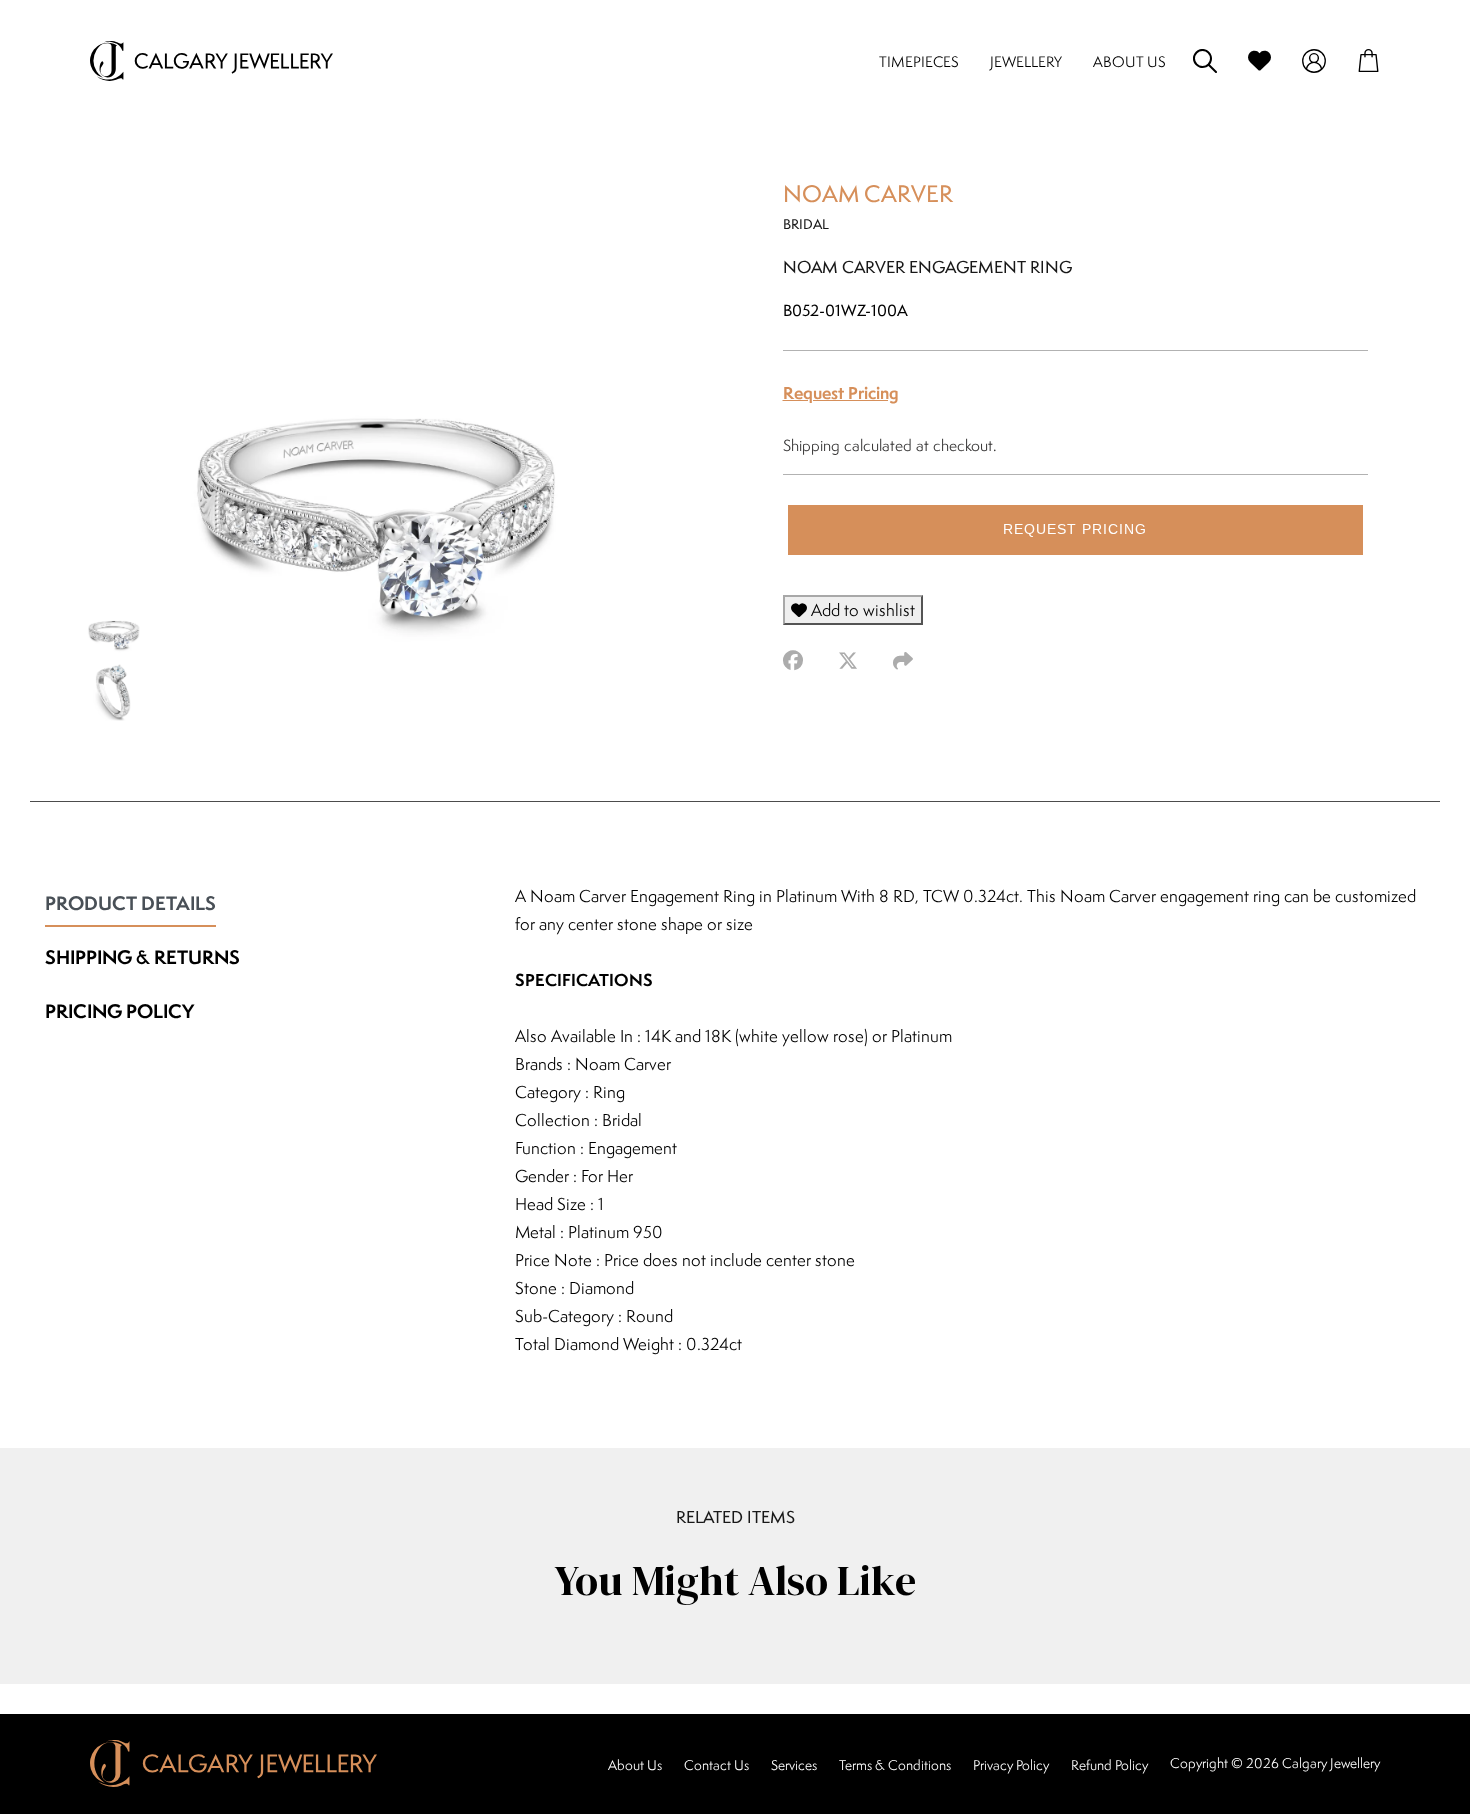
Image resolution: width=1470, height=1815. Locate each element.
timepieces (919, 61)
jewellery (1026, 61)
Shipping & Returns (142, 957)
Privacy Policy (1011, 1765)
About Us (635, 1765)
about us (1129, 61)
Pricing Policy (119, 1011)
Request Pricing (841, 392)
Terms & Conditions (895, 1765)
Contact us (716, 1765)
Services (794, 1765)
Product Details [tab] (130, 903)
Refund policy (1109, 1765)
